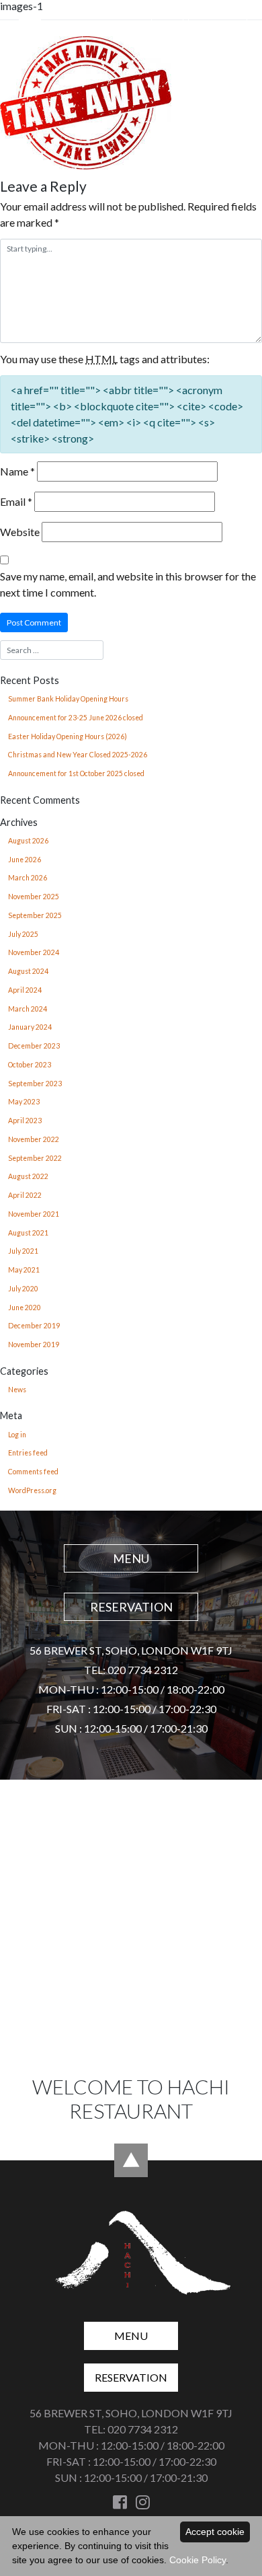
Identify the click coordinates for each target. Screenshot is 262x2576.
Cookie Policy (198, 2560)
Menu (167, 27)
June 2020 (25, 1308)
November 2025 (34, 897)
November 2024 (34, 952)
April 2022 (25, 1195)
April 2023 (25, 1121)
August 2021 (28, 1233)
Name (17, 471)
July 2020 (23, 1289)
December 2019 (34, 1326)
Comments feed (33, 1472)
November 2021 (34, 1214)
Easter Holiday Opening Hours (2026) (68, 736)
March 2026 (28, 878)
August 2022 (28, 1176)
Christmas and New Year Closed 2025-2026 (78, 755)
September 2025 (35, 915)
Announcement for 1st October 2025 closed (76, 773)
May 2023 (24, 1102)
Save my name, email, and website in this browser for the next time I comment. (128, 584)
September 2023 (35, 1084)
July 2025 (23, 934)
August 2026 (28, 841)
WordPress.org (32, 1490)
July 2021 (23, 1251)
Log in (17, 1435)
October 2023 (30, 1065)
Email (16, 501)
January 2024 (30, 1027)
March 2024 (28, 1009)
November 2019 (34, 1344)
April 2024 (25, 990)
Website (20, 532)
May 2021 (24, 1270)
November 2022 (34, 1139)
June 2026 (25, 860)
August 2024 (28, 971)
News (17, 1390)
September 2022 (35, 1158)
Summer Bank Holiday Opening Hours (68, 699)
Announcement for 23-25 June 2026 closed (76, 718)
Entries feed (28, 1453)
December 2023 (34, 1046)
